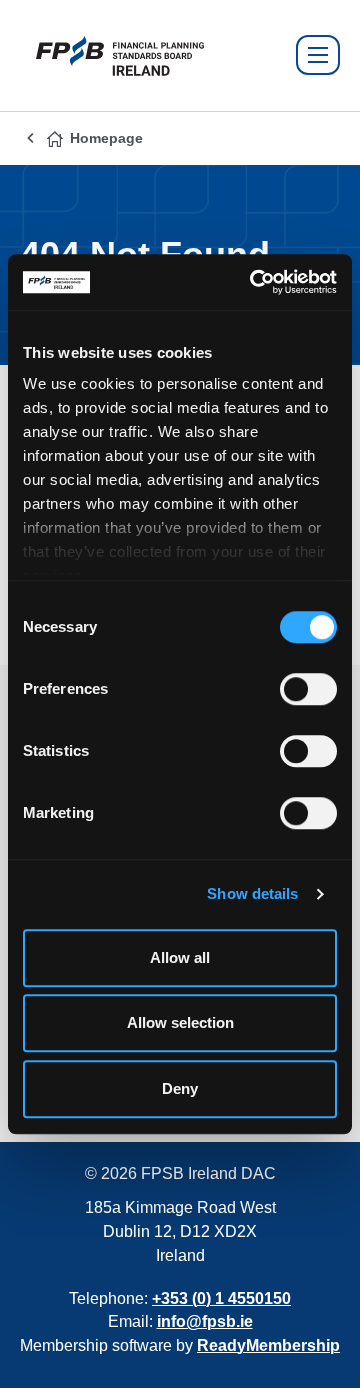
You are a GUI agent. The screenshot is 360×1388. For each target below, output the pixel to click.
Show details (252, 893)
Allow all (180, 957)
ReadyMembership (268, 1345)
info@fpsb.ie (205, 1321)
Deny (180, 1088)
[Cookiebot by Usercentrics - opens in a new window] (254, 282)
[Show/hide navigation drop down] (318, 55)
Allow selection (180, 1022)
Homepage (106, 138)
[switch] (308, 689)
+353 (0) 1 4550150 (221, 1298)
